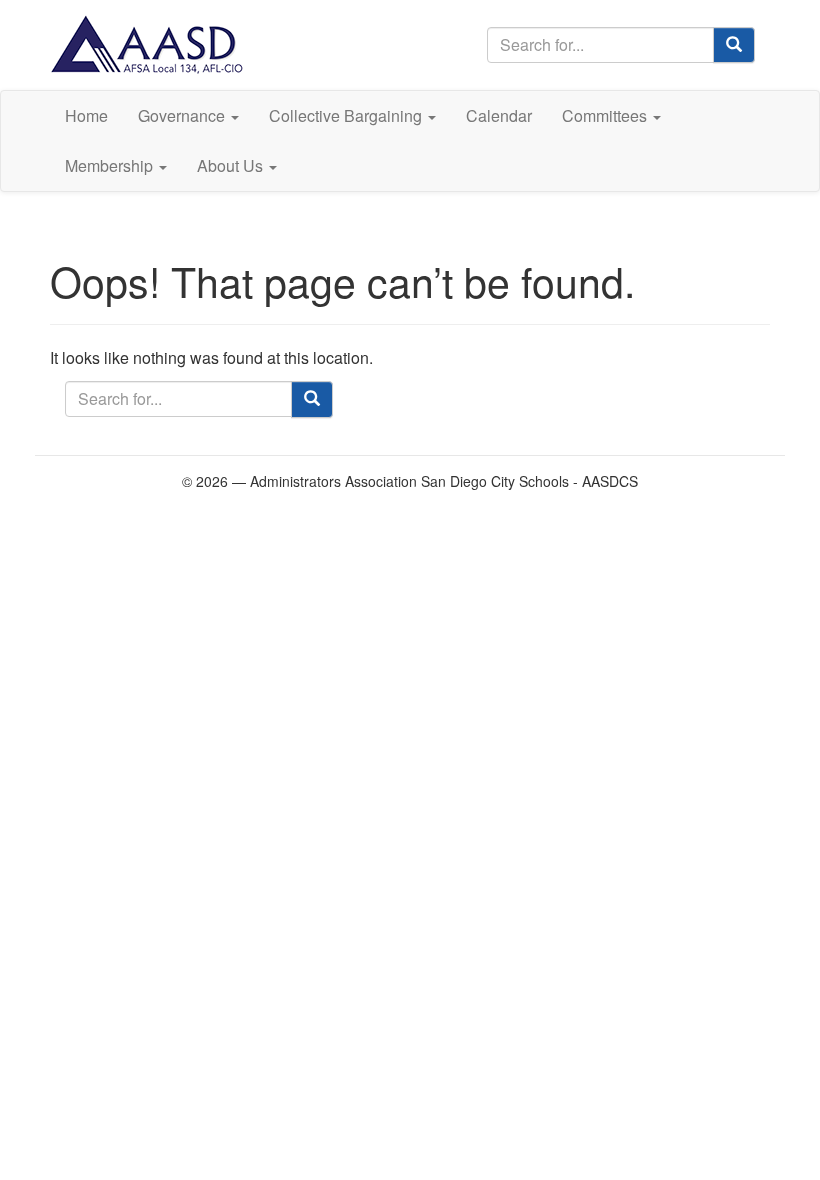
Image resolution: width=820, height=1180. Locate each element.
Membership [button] (111, 165)
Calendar (499, 115)
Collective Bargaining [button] (347, 115)
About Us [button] (232, 165)
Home (86, 115)
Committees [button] (606, 115)
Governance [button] (183, 115)
